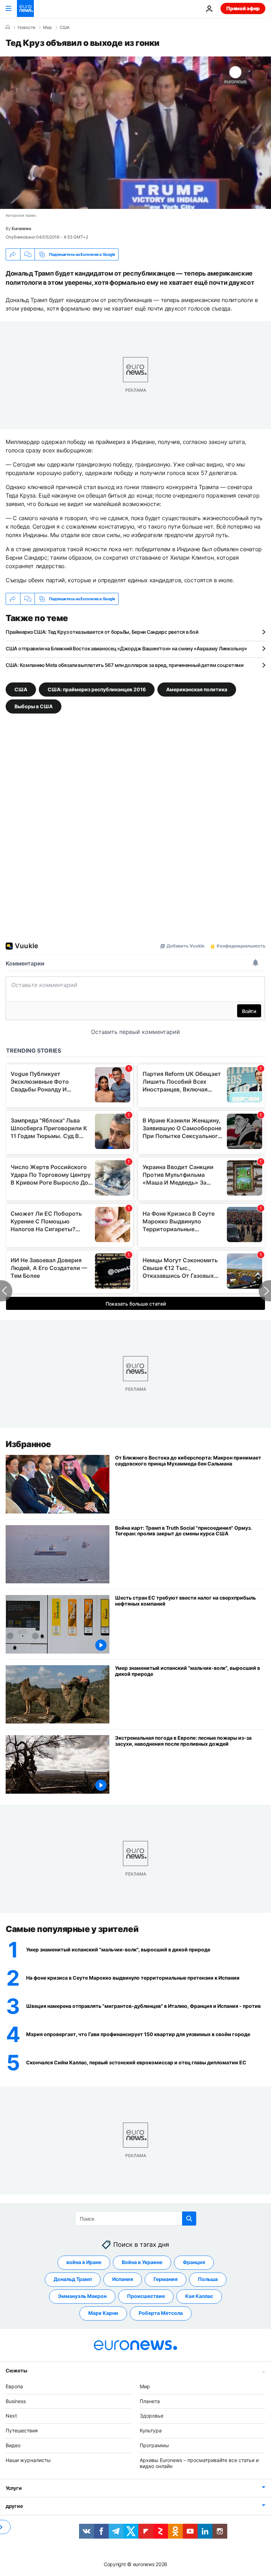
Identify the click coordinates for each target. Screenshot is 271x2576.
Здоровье (152, 2416)
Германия (165, 2279)
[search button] (189, 2219)
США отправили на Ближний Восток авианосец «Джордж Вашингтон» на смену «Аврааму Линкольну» (126, 648)
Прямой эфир (243, 8)
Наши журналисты (28, 2460)
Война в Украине (142, 2262)
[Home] (8, 27)
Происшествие (146, 2296)
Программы (154, 2445)
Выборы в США (34, 706)
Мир (47, 28)
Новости (26, 28)
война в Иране (84, 2262)
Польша (208, 2279)
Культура (151, 2430)
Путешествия (22, 2430)
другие (14, 2506)
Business (16, 2401)
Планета (150, 2401)
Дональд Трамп (73, 2279)
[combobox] (136, 2219)
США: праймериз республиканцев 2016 (97, 689)
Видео (13, 2445)
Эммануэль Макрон (82, 2296)
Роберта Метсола (161, 2313)
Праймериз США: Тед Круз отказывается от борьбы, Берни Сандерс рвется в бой (102, 632)
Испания (123, 2279)
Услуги (14, 2488)
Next (11, 2416)
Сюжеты (16, 2370)
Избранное (28, 1444)
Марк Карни (103, 2313)
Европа (14, 2386)
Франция (194, 2262)
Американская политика (197, 689)
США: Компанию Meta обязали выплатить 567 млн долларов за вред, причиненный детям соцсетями (125, 665)
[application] (135, 133)
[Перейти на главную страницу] (25, 8)
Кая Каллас (199, 2296)
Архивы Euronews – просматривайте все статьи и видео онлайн (199, 2463)
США (65, 28)
